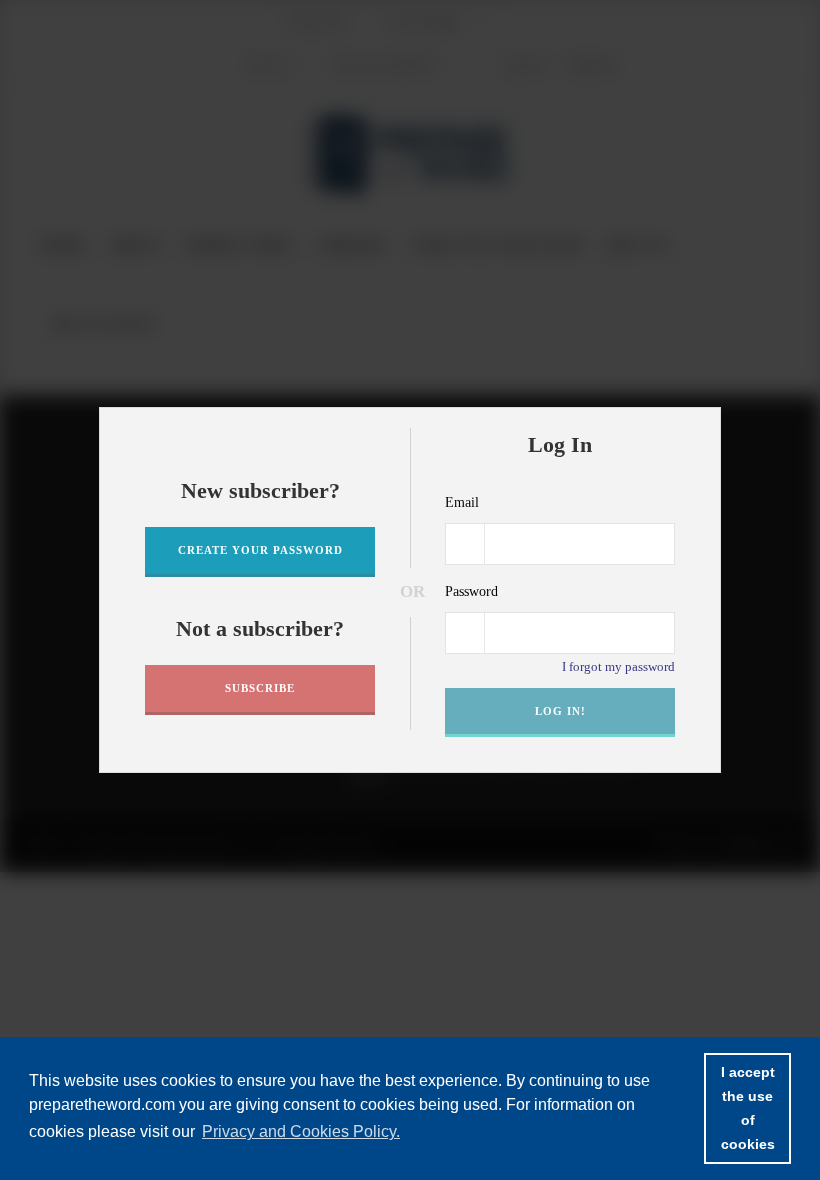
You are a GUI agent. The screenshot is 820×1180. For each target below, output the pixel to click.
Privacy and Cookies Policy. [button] (301, 1131)
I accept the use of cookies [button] (748, 1108)
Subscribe (260, 688)
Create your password (260, 550)
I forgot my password (618, 666)
